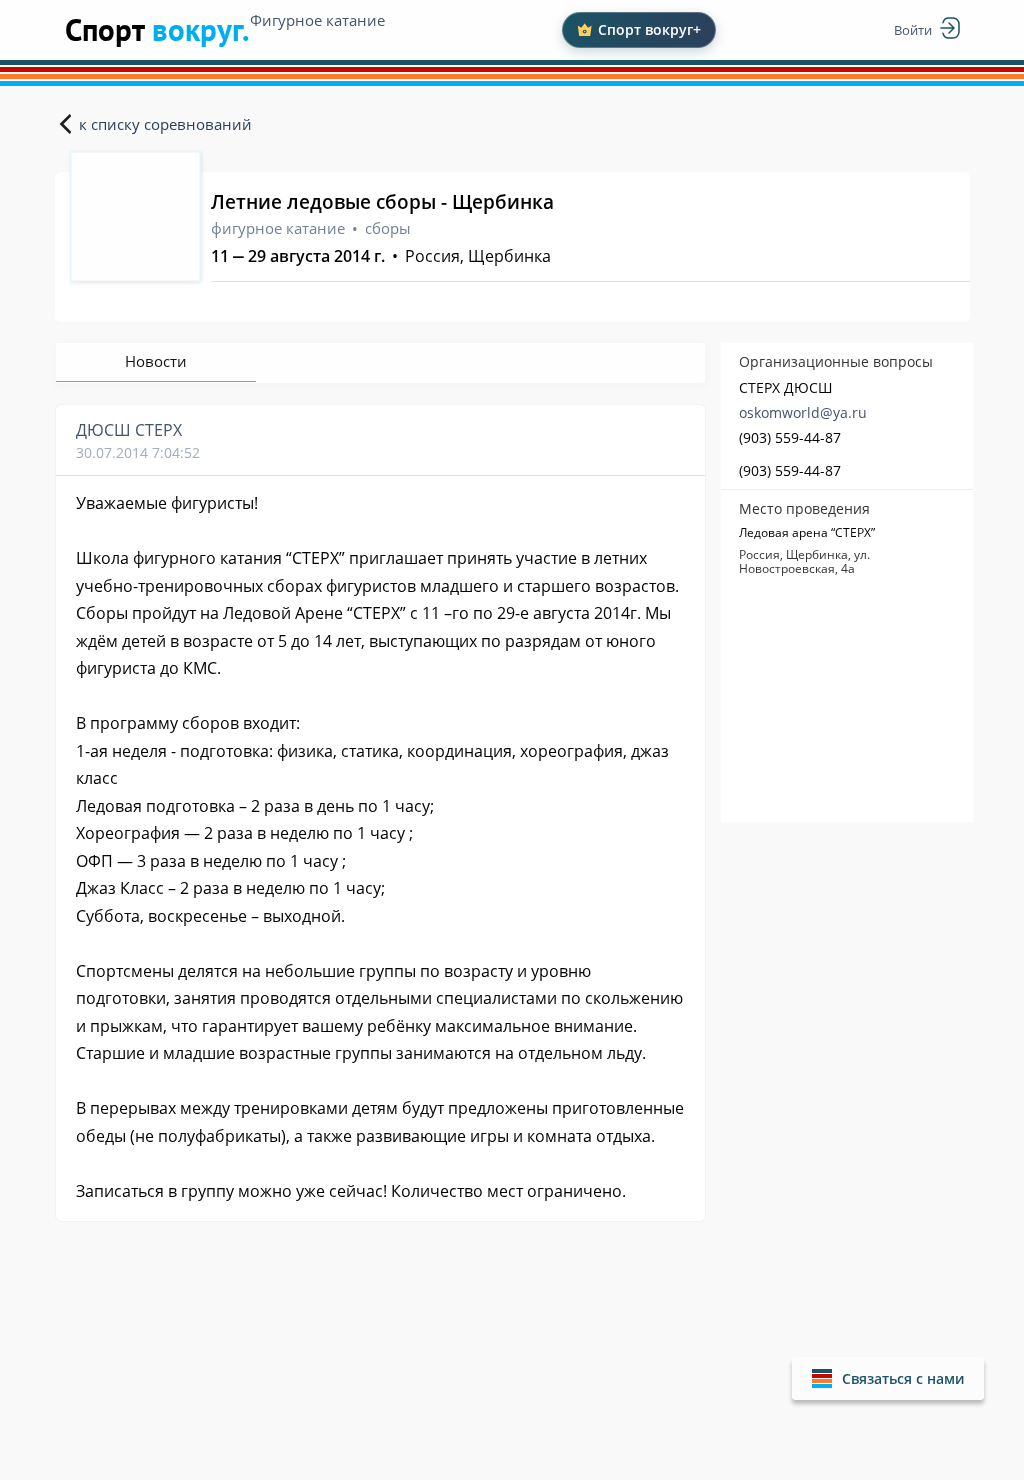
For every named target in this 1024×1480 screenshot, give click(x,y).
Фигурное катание (317, 20)
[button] (888, 1378)
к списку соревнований (165, 124)
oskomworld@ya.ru (803, 412)
